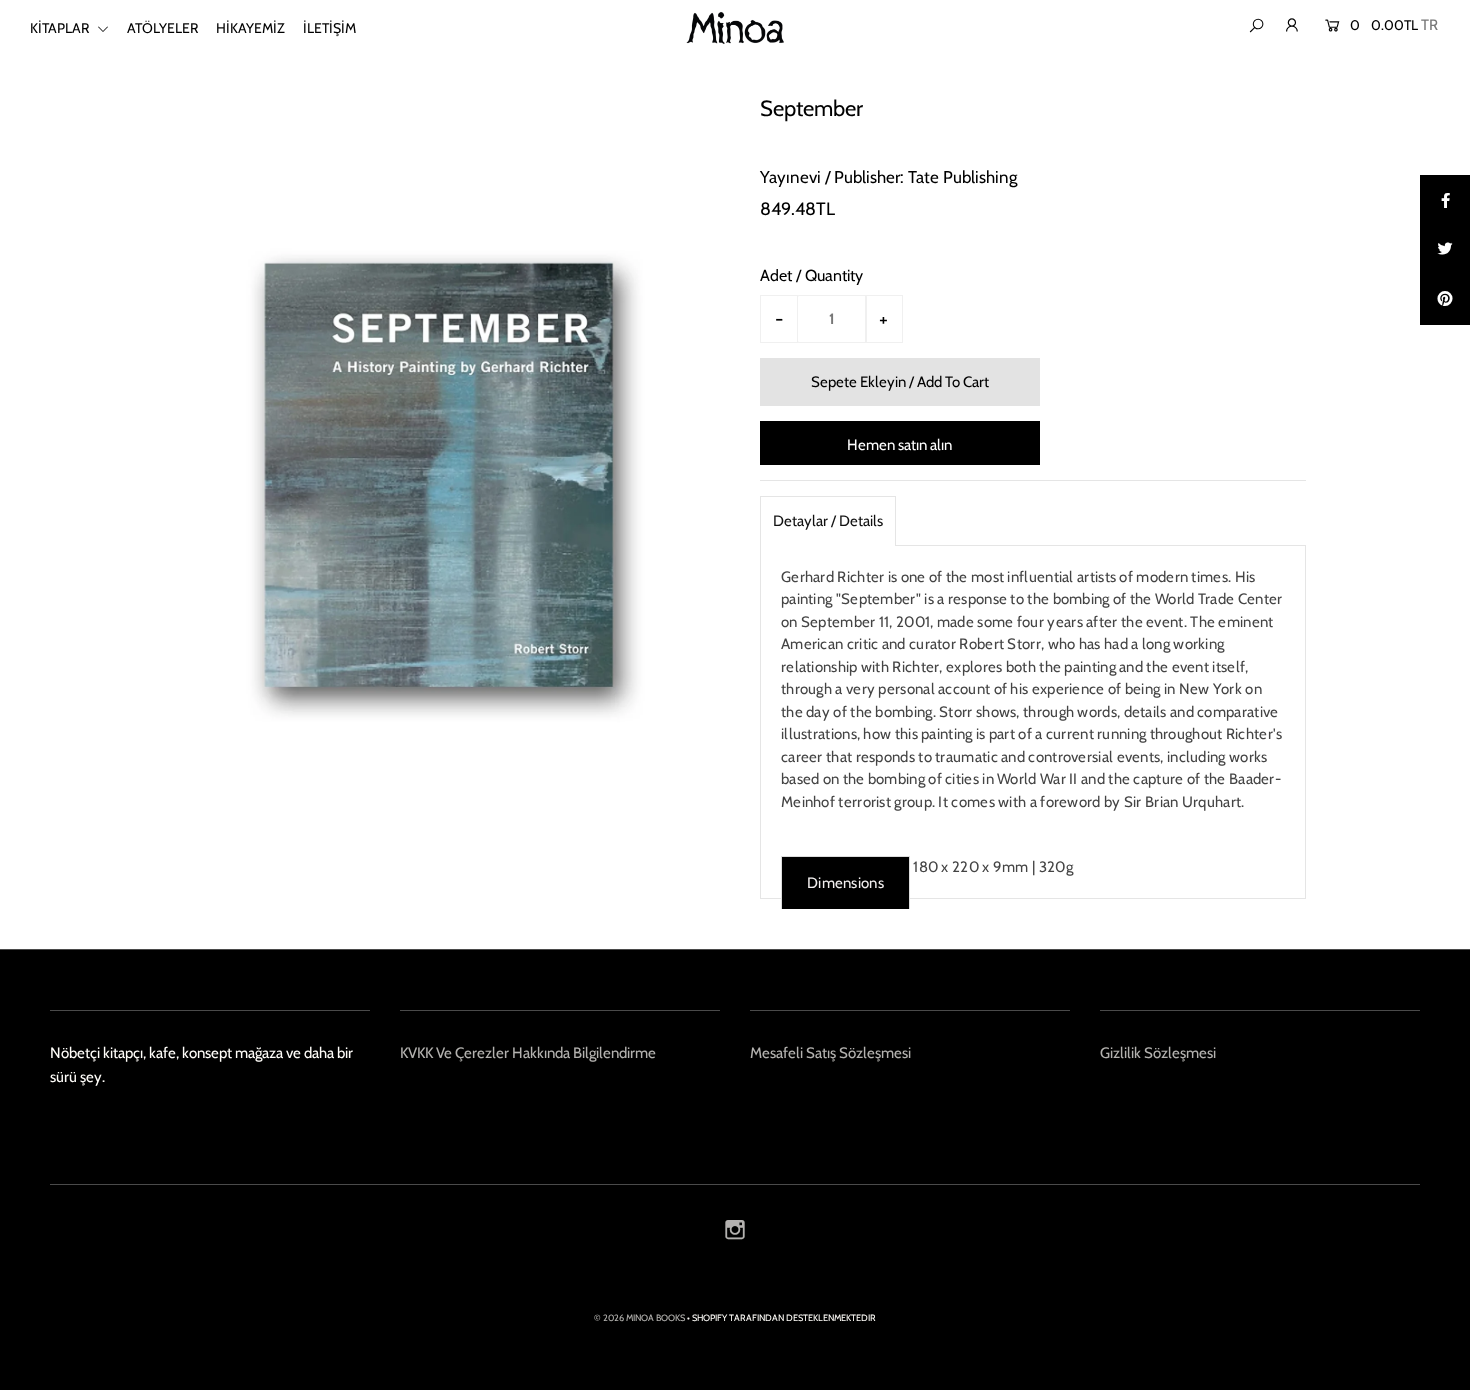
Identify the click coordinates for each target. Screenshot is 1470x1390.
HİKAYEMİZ (250, 28)
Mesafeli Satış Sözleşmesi (830, 1053)
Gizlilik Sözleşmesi (1158, 1053)
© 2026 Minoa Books (639, 1317)
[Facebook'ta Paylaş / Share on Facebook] (1445, 200)
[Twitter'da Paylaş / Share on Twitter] (1445, 250)
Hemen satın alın (899, 445)
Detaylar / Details (828, 521)
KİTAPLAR (61, 28)
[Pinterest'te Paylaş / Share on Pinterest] (1445, 300)
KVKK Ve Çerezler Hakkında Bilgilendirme (528, 1053)
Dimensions (845, 883)
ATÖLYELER (162, 28)
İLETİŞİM (329, 28)
